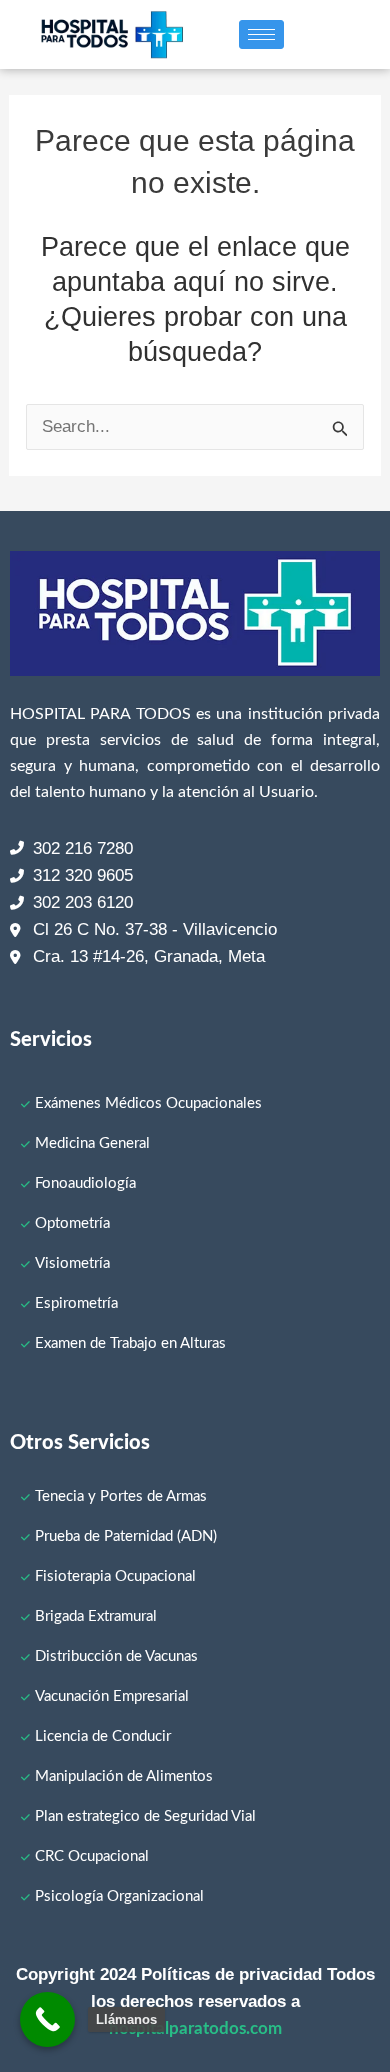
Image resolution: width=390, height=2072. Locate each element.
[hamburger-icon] (261, 34)
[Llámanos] (47, 2019)
